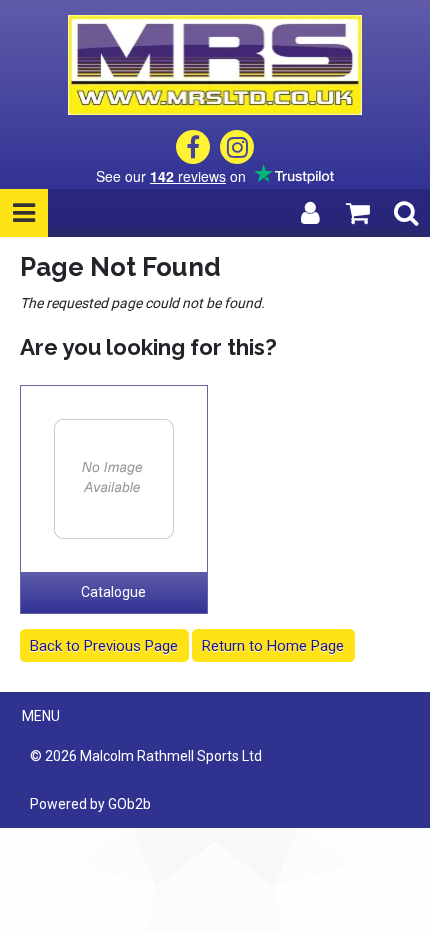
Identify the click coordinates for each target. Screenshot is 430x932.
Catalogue (113, 592)
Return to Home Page (273, 646)
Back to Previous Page (104, 646)
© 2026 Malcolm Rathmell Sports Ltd (146, 756)
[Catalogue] (114, 479)
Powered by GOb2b (90, 804)
